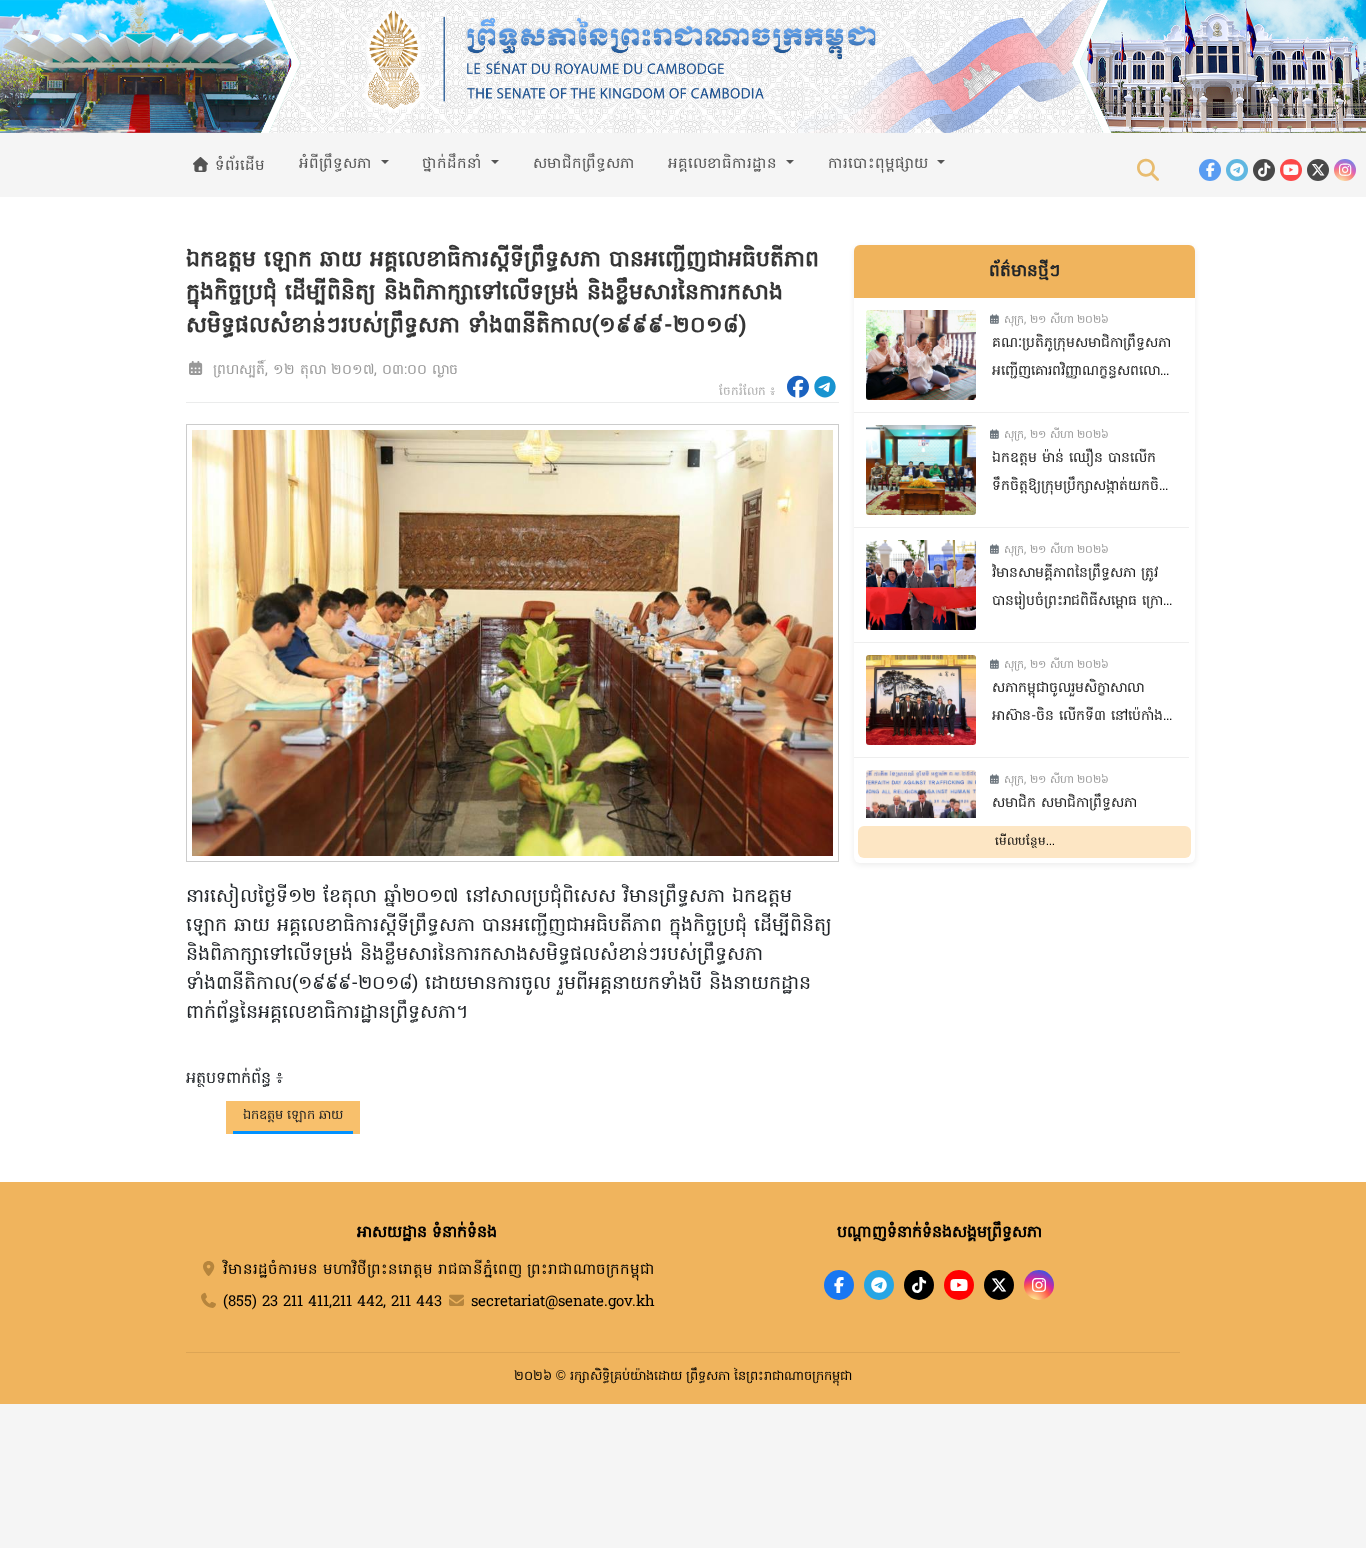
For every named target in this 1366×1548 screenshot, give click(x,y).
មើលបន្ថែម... (1025, 842)
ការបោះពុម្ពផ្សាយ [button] (880, 164)
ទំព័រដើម (237, 166)
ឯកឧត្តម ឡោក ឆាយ (293, 1115)
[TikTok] (1264, 170)
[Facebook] (1210, 170)
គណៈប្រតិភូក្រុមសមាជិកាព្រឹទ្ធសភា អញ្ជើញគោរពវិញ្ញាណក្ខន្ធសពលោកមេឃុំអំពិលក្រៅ (1081, 359)
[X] (999, 1285)
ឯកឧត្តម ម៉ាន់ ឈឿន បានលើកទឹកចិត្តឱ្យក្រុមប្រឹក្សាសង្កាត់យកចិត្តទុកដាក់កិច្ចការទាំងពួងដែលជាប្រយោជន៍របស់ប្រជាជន (1080, 474)
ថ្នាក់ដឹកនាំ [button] (454, 164)
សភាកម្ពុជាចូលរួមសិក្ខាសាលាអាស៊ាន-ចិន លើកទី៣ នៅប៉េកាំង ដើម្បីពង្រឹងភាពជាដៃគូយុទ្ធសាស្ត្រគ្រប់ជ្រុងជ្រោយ (1077, 704)
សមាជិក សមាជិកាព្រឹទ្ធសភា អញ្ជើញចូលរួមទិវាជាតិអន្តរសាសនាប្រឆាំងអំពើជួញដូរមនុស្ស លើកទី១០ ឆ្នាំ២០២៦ (1081, 819)
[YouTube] (1291, 170)
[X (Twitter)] (1318, 170)
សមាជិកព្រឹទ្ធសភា (584, 164)
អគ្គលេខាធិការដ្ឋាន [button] (725, 164)
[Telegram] (1237, 170)
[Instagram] (1345, 170)
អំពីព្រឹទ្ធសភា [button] (338, 164)
